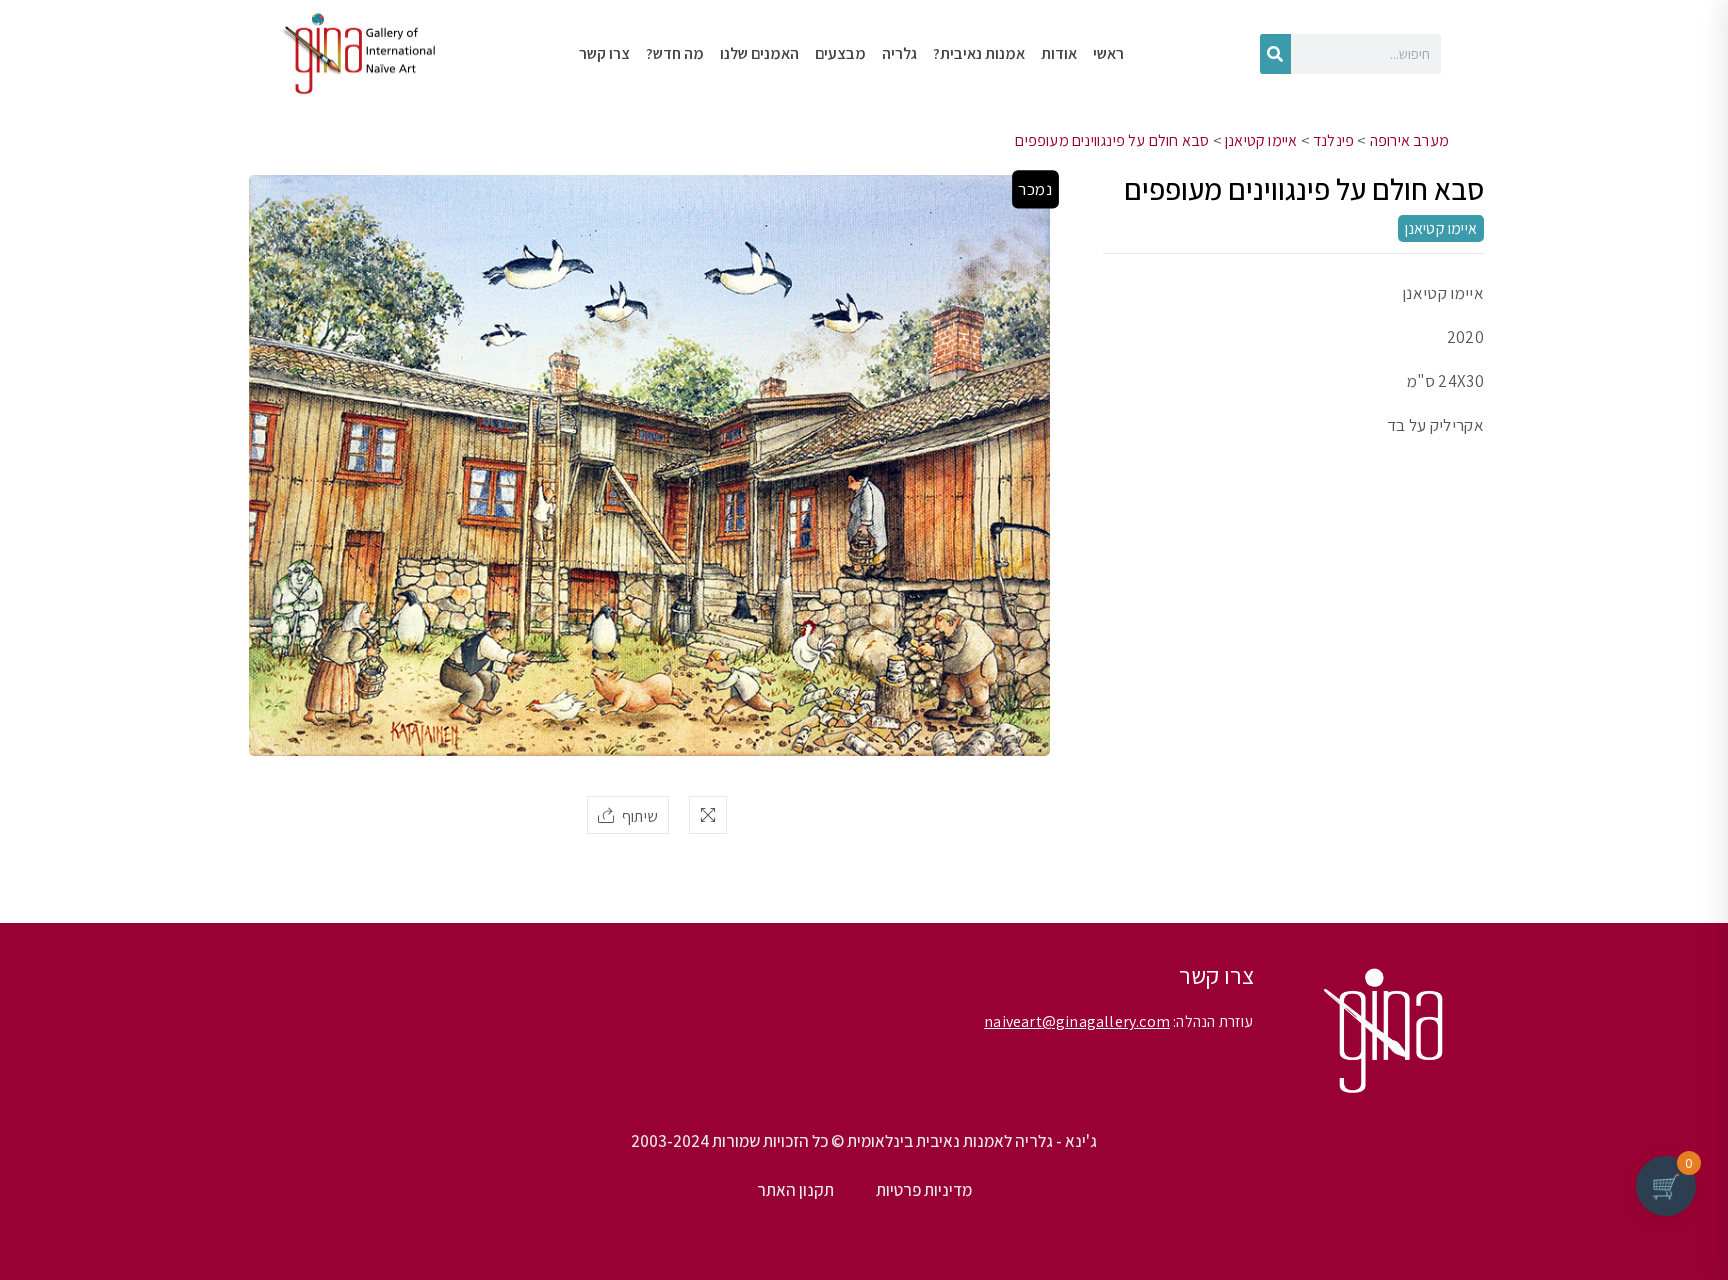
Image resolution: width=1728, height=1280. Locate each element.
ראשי (1108, 53)
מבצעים (840, 53)
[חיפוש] (1275, 54)
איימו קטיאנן (1261, 140)
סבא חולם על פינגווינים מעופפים (1112, 140)
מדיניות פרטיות (924, 1190)
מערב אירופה (1409, 140)
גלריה (899, 53)
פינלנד (1333, 140)
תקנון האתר (795, 1190)
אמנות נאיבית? (979, 53)
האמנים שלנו (759, 53)
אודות (1059, 53)
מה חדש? (675, 53)
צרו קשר (604, 53)
